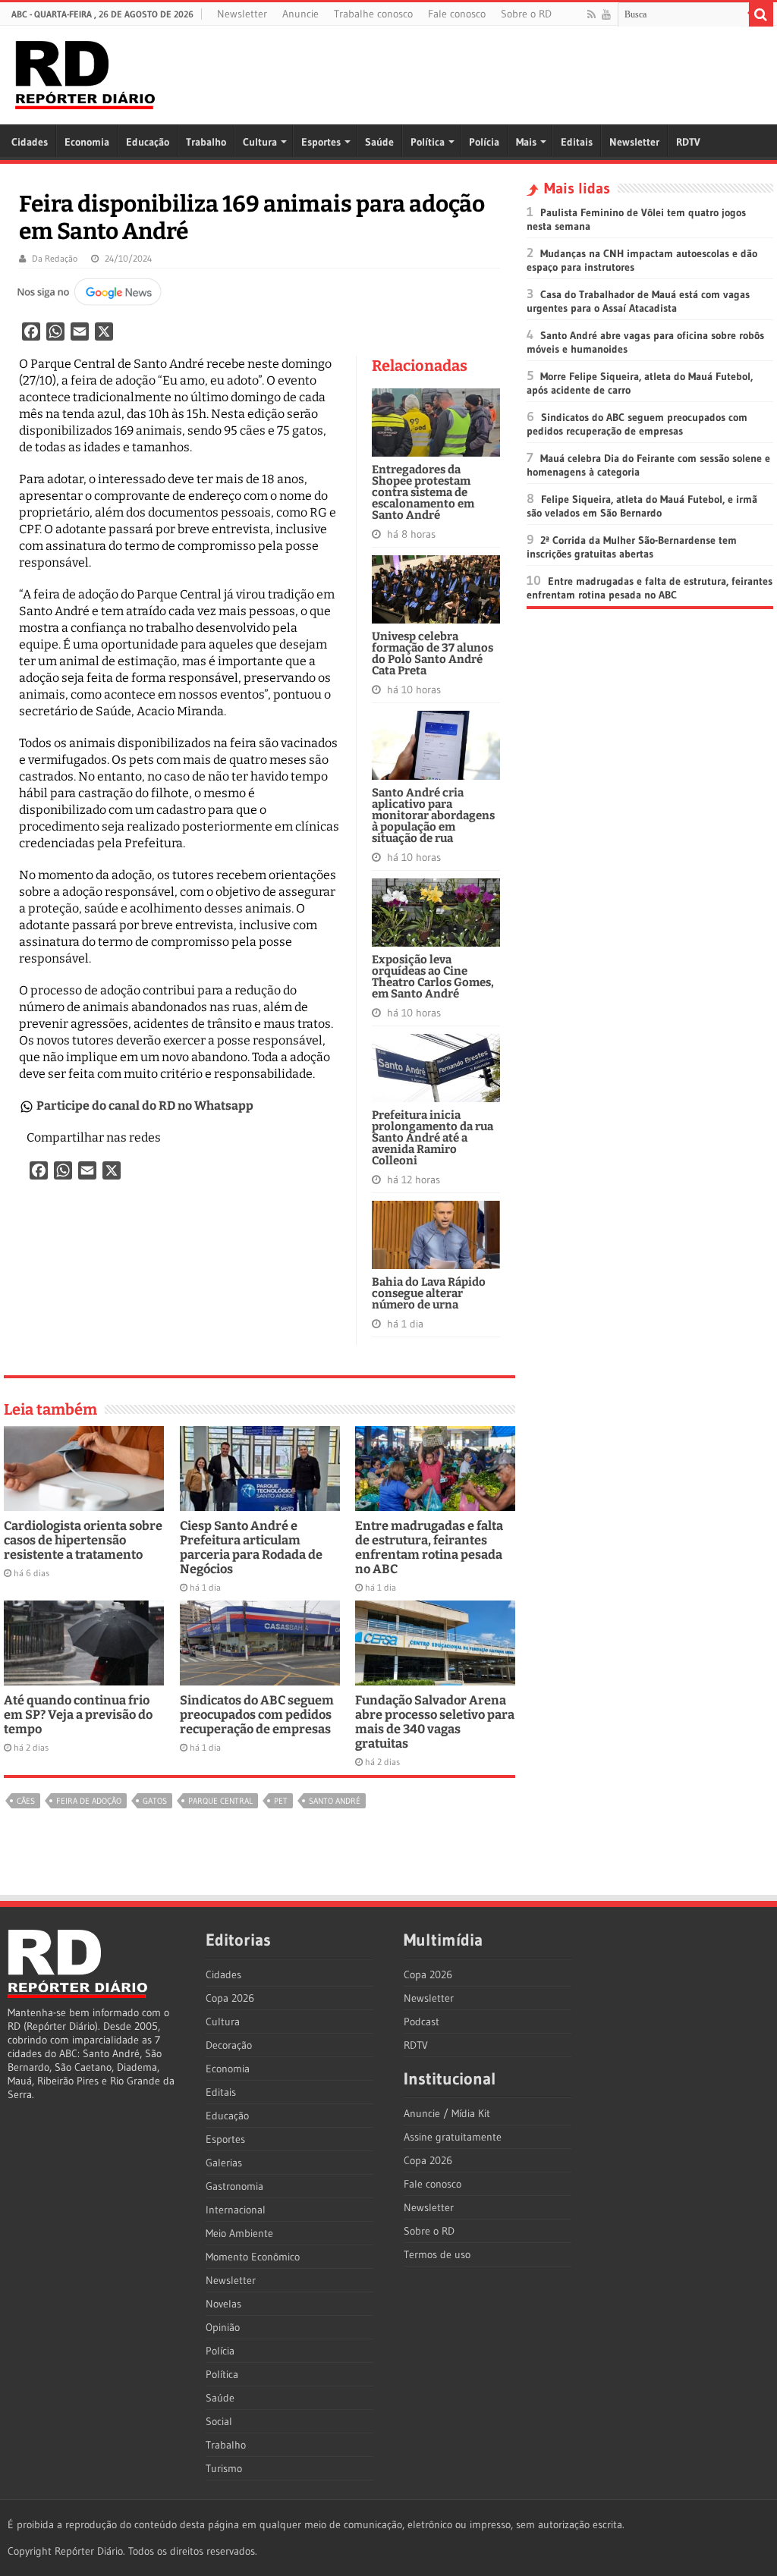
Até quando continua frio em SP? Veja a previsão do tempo (78, 1715)
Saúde (379, 142)
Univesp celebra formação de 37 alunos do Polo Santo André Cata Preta (433, 653)
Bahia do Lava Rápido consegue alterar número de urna (429, 1293)
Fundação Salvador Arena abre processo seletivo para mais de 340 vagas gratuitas (435, 1722)
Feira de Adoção (89, 1801)
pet (281, 1801)
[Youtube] (606, 14)
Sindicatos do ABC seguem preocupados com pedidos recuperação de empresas (257, 1715)
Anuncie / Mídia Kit (447, 2113)
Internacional (236, 2210)
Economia (87, 142)
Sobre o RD (526, 14)
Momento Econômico (253, 2257)
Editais (577, 142)
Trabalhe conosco (373, 14)
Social (219, 2421)
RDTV (688, 142)
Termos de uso (437, 2254)
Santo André (335, 1801)
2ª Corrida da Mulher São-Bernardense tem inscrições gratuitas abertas (632, 547)
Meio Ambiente (239, 2233)
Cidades (30, 142)
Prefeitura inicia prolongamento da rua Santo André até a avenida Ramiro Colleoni (433, 1138)
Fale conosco (457, 14)
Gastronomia (234, 2186)
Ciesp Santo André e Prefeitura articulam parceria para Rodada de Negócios (251, 1547)
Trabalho (206, 142)
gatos (155, 1801)
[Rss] (591, 14)
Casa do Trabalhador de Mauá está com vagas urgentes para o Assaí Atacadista (638, 301)
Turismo (224, 2468)
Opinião (223, 2327)
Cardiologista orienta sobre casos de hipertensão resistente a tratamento (83, 1540)
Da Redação (55, 258)
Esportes (321, 142)
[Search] (761, 14)
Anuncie (300, 14)
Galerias (224, 2163)
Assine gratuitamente (453, 2137)
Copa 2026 (230, 1998)
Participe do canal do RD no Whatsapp (145, 1106)
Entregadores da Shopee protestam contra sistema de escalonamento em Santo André (423, 492)
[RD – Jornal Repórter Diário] (85, 72)
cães (26, 1801)
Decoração (229, 2045)
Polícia (484, 142)
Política (428, 142)
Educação (148, 142)
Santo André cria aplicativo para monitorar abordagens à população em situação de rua (433, 815)
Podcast (422, 2022)
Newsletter (242, 14)
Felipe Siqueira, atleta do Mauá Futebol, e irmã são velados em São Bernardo (642, 506)
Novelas (223, 2304)
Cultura (260, 142)
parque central (220, 1801)
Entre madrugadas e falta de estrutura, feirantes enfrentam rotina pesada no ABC (429, 1547)
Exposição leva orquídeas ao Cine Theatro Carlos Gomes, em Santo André (433, 977)
